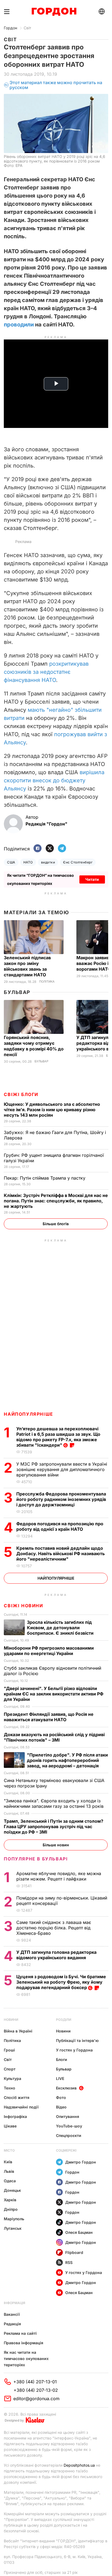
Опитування (68, 2116)
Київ (8, 2162)
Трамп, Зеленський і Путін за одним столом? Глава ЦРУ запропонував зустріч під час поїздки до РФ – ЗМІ (54, 1827)
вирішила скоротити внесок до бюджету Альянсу (54, 780)
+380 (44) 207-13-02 (36, 2390)
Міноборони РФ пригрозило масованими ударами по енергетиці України (49, 1651)
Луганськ (13, 2228)
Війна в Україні (18, 2031)
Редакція (12, 2324)
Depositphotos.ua (79, 2465)
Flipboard (74, 2252)
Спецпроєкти (69, 2135)
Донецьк (12, 2190)
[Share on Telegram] (62, 849)
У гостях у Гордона (74, 2050)
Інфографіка (15, 2116)
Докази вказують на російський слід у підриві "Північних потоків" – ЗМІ (54, 1737)
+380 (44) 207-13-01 (35, 2382)
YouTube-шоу (69, 2126)
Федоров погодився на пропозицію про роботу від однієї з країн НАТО (60, 1526)
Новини (11, 2020)
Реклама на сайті (20, 2333)
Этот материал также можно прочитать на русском (56, 85)
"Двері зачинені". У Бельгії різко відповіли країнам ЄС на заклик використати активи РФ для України (54, 1694)
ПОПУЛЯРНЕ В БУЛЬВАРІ (36, 1859)
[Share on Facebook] (38, 849)
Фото (61, 2097)
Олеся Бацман (79, 2232)
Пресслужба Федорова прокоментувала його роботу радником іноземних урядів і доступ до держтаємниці (61, 1499)
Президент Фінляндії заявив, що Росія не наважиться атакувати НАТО (49, 1717)
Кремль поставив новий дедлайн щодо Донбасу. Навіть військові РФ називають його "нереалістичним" (60, 1554)
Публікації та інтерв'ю (77, 2040)
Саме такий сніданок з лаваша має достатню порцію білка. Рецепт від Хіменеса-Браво (54, 1928)
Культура (13, 2078)
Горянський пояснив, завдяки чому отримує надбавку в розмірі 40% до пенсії (34, 1046)
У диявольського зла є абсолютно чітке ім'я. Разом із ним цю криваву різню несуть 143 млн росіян (52, 1110)
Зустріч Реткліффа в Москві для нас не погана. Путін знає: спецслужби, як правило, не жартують (56, 1201)
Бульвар (17, 992)
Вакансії (12, 2314)
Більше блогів (56, 1224)
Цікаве (10, 2126)
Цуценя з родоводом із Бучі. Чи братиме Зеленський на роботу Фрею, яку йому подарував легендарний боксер (61, 1982)
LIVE (60, 2078)
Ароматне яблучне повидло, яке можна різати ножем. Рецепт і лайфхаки (59, 1876)
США (11, 862)
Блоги (62, 2059)
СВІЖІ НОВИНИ (23, 1606)
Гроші (9, 2050)
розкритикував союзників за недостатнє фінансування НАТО (46, 672)
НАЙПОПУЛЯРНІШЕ (28, 1414)
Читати (92, 879)
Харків (10, 2200)
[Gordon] (54, 12)
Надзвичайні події (21, 2107)
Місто (9, 2150)
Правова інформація (24, 2343)
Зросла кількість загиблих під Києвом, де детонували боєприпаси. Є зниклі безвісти (61, 1628)
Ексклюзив (66, 2088)
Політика (47, 982)
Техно (10, 2088)
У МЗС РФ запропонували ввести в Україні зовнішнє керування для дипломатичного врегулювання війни (62, 1469)
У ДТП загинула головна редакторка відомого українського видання (56, 1955)
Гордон (10, 28)
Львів (9, 2171)
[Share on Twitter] (50, 849)
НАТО (28, 862)
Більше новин (56, 1845)
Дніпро (11, 2209)
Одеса (10, 2181)
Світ (27, 28)
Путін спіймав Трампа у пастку (45, 1178)
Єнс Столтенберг (78, 862)
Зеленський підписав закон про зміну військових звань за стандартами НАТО (27, 966)
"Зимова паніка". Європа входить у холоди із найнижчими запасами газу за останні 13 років (54, 1803)
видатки (48, 862)
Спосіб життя (17, 2097)
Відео (61, 2107)
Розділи (64, 2020)
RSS (69, 2262)
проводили (19, 325)
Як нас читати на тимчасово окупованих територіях (26, 2359)
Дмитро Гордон (81, 2162)
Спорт (10, 2069)
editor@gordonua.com (36, 2399)
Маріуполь (14, 2219)
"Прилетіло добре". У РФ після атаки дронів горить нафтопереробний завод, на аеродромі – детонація (67, 1760)
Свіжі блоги (21, 1094)
